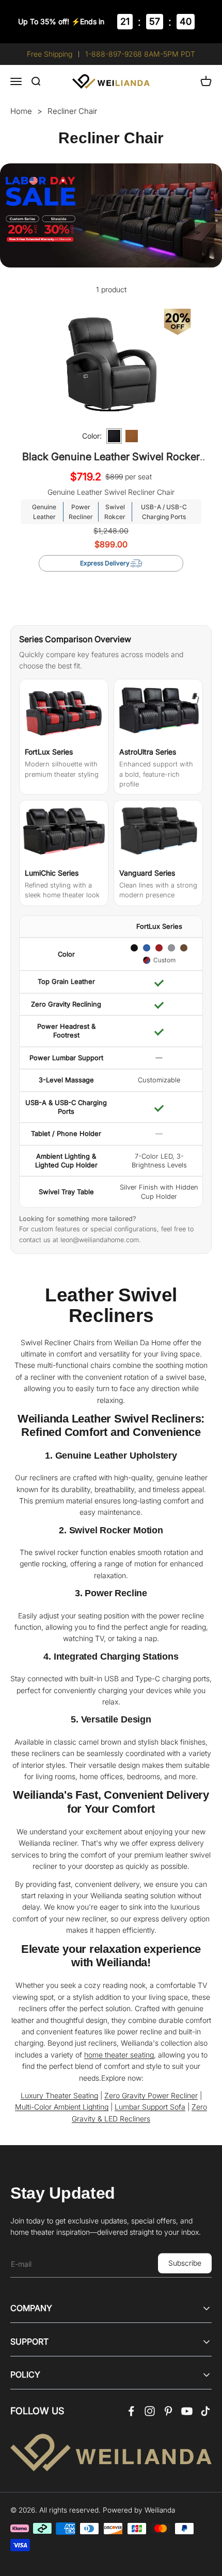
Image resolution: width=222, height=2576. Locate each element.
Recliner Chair (72, 111)
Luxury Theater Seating (59, 2095)
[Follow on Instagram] (150, 2411)
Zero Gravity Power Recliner (151, 2095)
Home (21, 111)
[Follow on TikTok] (205, 2411)
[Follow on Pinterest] (168, 2411)
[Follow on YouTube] (187, 2411)
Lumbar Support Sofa (150, 2107)
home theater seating (119, 2055)
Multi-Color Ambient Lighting (62, 2107)
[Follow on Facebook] (131, 2411)
